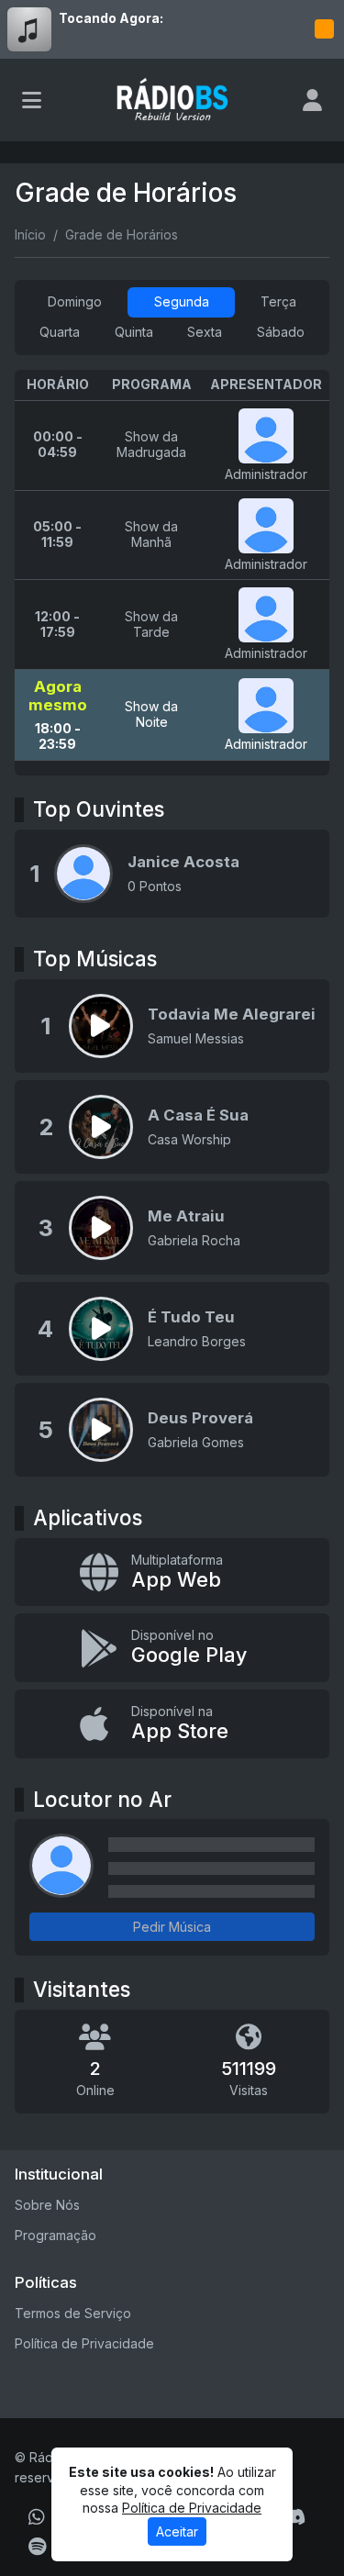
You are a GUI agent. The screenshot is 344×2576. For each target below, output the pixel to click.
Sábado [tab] (281, 332)
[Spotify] (37, 2547)
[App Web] (172, 1572)
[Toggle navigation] (32, 100)
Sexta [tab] (205, 332)
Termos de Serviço (73, 2313)
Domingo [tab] (75, 301)
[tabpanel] (172, 573)
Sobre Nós (47, 2205)
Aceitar (177, 2531)
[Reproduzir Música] (101, 1026)
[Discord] (294, 2517)
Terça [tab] (278, 301)
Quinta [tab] (134, 332)
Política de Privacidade (84, 2343)
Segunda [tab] (182, 301)
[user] (312, 100)
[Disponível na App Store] (172, 1724)
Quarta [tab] (60, 332)
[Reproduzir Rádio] (324, 29)
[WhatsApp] (37, 2517)
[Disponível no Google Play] (172, 1648)
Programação (55, 2235)
